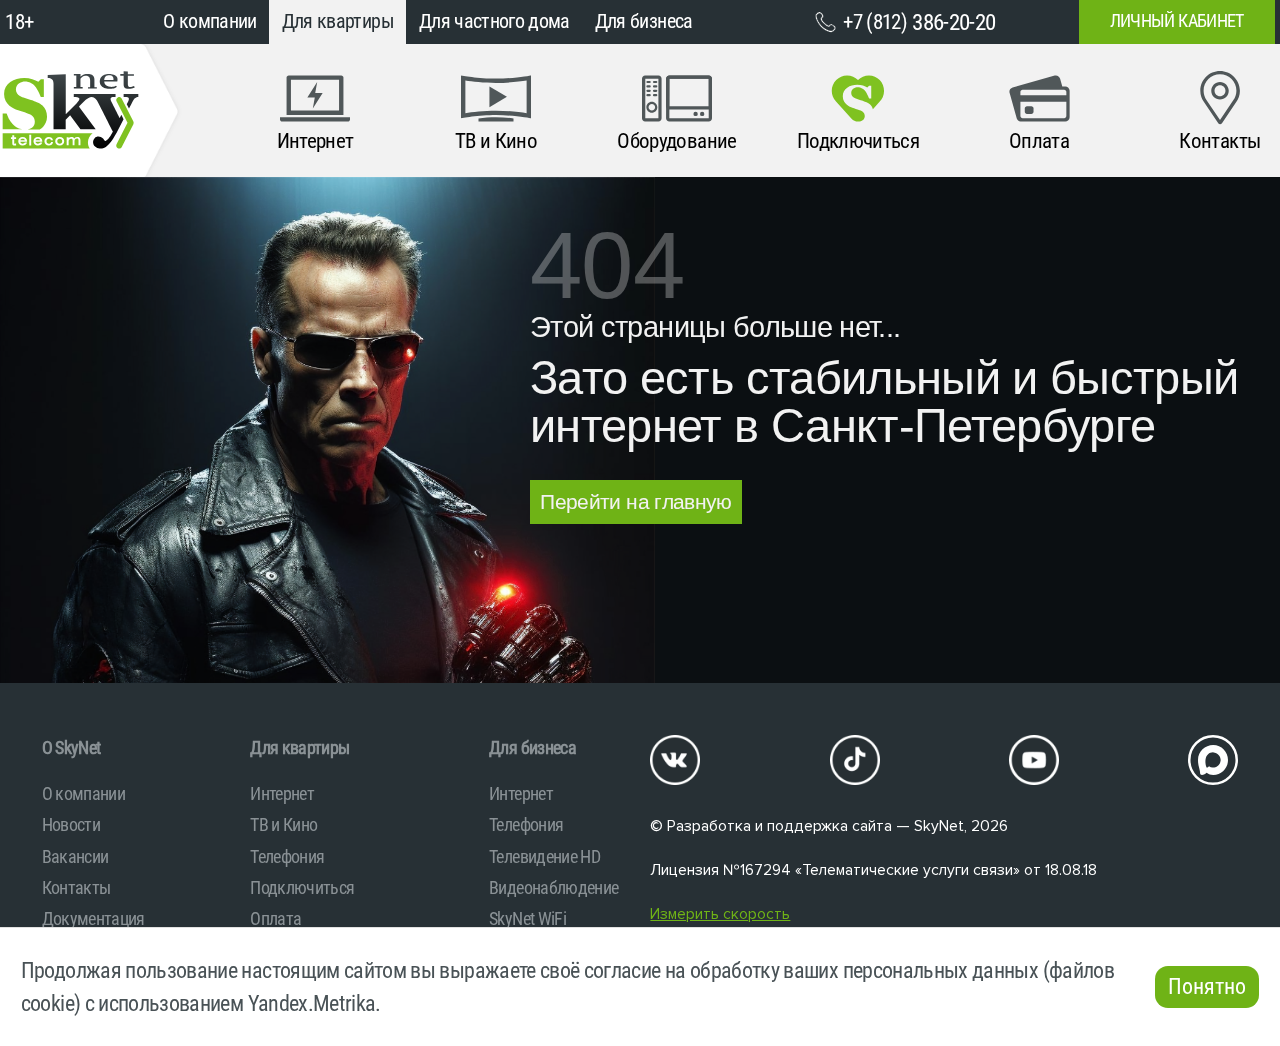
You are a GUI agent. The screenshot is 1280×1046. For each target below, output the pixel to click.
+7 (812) (919, 22)
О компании (210, 21)
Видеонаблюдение (553, 887)
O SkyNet (71, 747)
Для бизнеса (644, 21)
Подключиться (302, 887)
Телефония (287, 856)
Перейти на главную (635, 501)
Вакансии (75, 856)
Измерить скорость (720, 914)
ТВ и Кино (283, 824)
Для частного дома (494, 21)
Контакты (76, 887)
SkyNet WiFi (527, 918)
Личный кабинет (1177, 21)
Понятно (1207, 986)
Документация (93, 918)
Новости (71, 824)
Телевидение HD (544, 856)
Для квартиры (338, 21)
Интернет (282, 793)
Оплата (275, 918)
